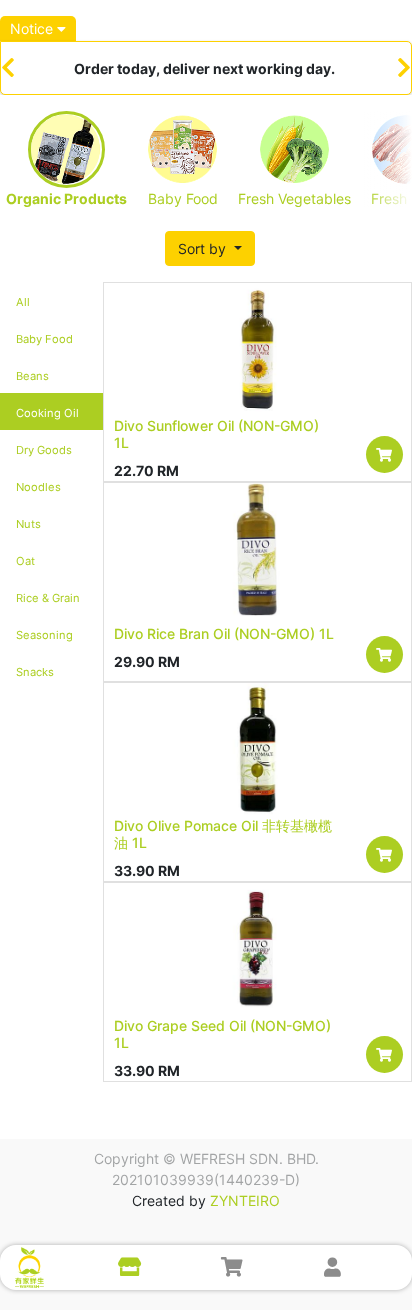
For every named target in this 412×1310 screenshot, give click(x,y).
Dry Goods (44, 450)
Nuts (28, 524)
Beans (32, 376)
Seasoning (44, 635)
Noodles (38, 487)
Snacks (35, 672)
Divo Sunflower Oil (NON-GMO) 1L (216, 434)
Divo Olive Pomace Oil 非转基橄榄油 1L (223, 834)
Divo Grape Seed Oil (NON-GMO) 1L (222, 1034)
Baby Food (44, 339)
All (23, 302)
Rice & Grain (48, 598)
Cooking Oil (47, 413)
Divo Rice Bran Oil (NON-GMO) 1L (224, 633)
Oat (25, 561)
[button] (210, 248)
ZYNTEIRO (245, 1200)
